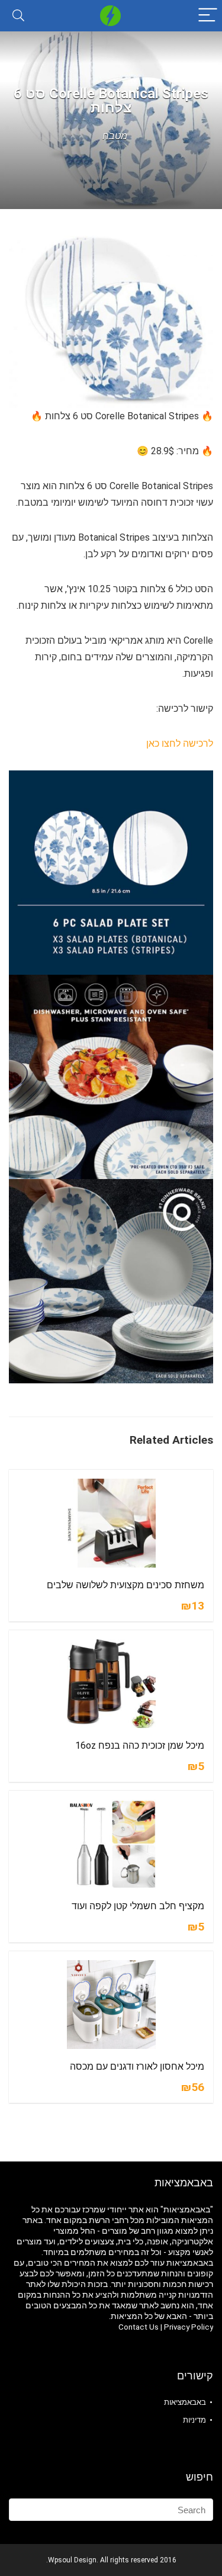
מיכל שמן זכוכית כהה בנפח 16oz (140, 1745)
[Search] (18, 16)
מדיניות (194, 2420)
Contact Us (139, 2327)
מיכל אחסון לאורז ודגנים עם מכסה (137, 2066)
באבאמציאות (185, 2402)
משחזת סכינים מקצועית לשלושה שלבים (126, 1585)
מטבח (115, 136)
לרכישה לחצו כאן (180, 743)
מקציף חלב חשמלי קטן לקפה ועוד (138, 1906)
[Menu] (208, 16)
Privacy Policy (189, 2327)
